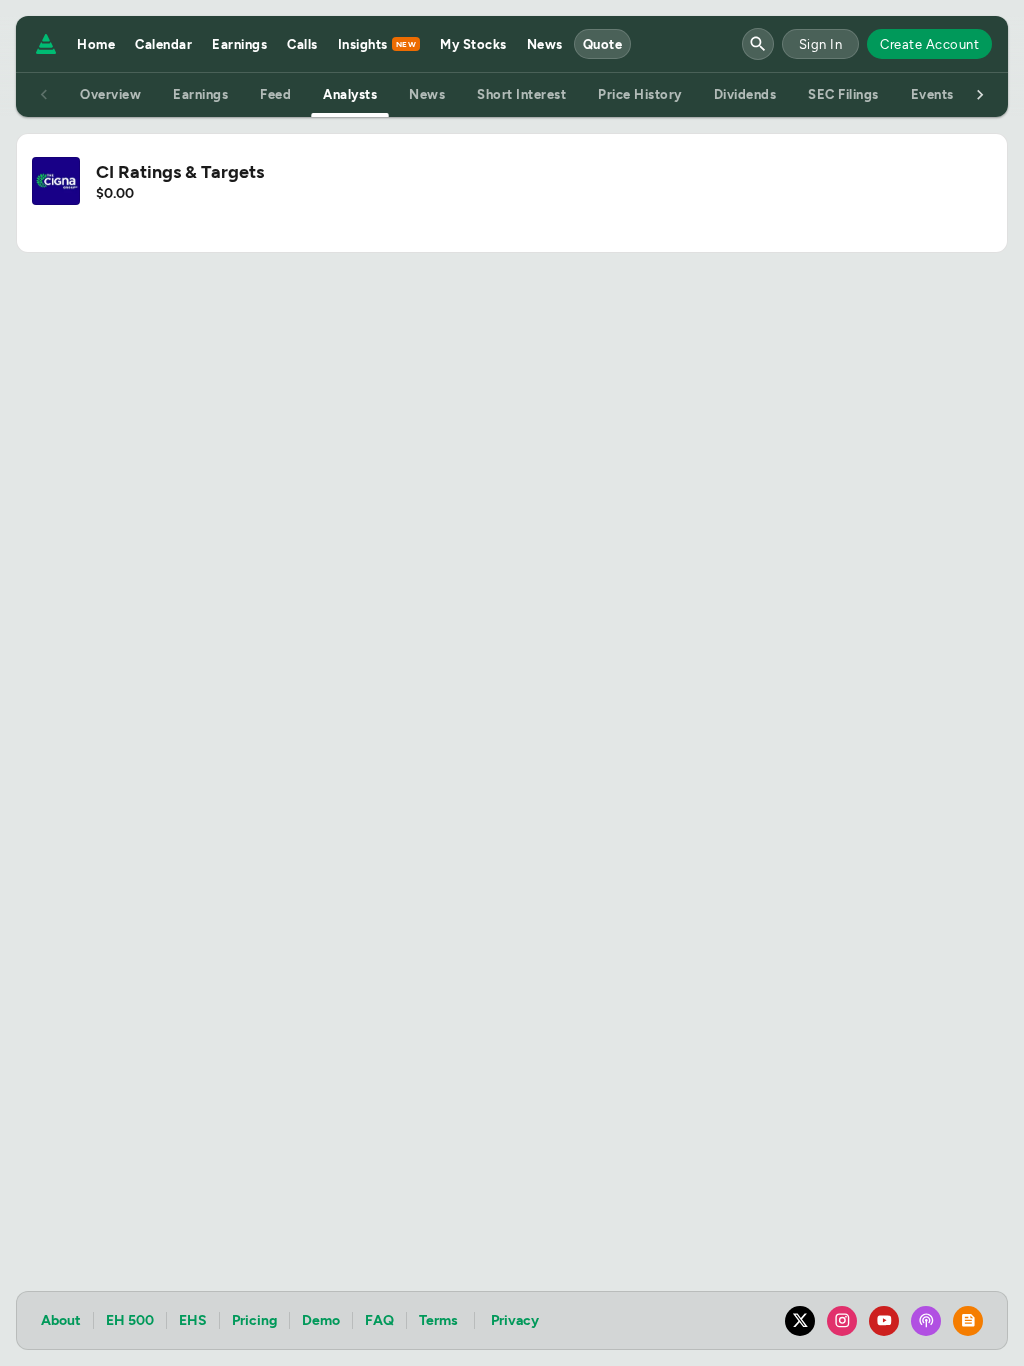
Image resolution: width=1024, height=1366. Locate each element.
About (61, 1320)
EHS (193, 1320)
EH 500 (130, 1320)
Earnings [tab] (200, 94)
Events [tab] (932, 94)
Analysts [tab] (350, 94)
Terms (438, 1320)
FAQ (379, 1320)
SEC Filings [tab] (843, 94)
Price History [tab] (640, 94)
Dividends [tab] (745, 94)
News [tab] (427, 94)
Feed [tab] (275, 94)
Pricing (254, 1320)
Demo (321, 1320)
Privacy (515, 1320)
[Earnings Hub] (42, 44)
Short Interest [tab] (521, 94)
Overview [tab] (110, 94)
